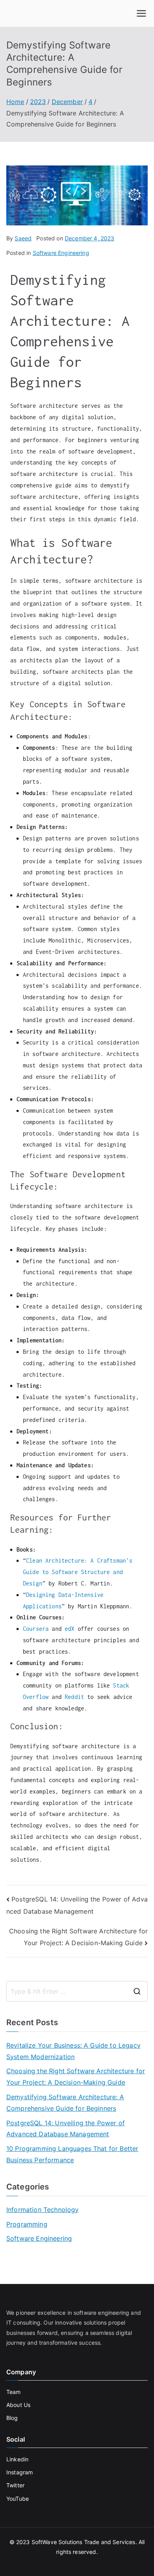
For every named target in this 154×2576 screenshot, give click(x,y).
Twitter (15, 2485)
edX (69, 1629)
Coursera (36, 1629)
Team (14, 2392)
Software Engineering (61, 253)
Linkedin (17, 2459)
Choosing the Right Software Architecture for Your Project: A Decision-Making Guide (76, 2077)
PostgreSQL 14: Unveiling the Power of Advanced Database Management (66, 2129)
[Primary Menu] (141, 13)
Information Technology (43, 2210)
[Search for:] (77, 1991)
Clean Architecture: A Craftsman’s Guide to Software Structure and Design (78, 1572)
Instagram (20, 2472)
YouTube (18, 2499)
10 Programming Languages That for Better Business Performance (72, 2154)
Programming (27, 2224)
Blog (12, 2418)
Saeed (23, 238)
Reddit (74, 1697)
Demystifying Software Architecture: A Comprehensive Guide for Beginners (65, 2103)
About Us (18, 2405)
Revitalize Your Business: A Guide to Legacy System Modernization (73, 2051)
